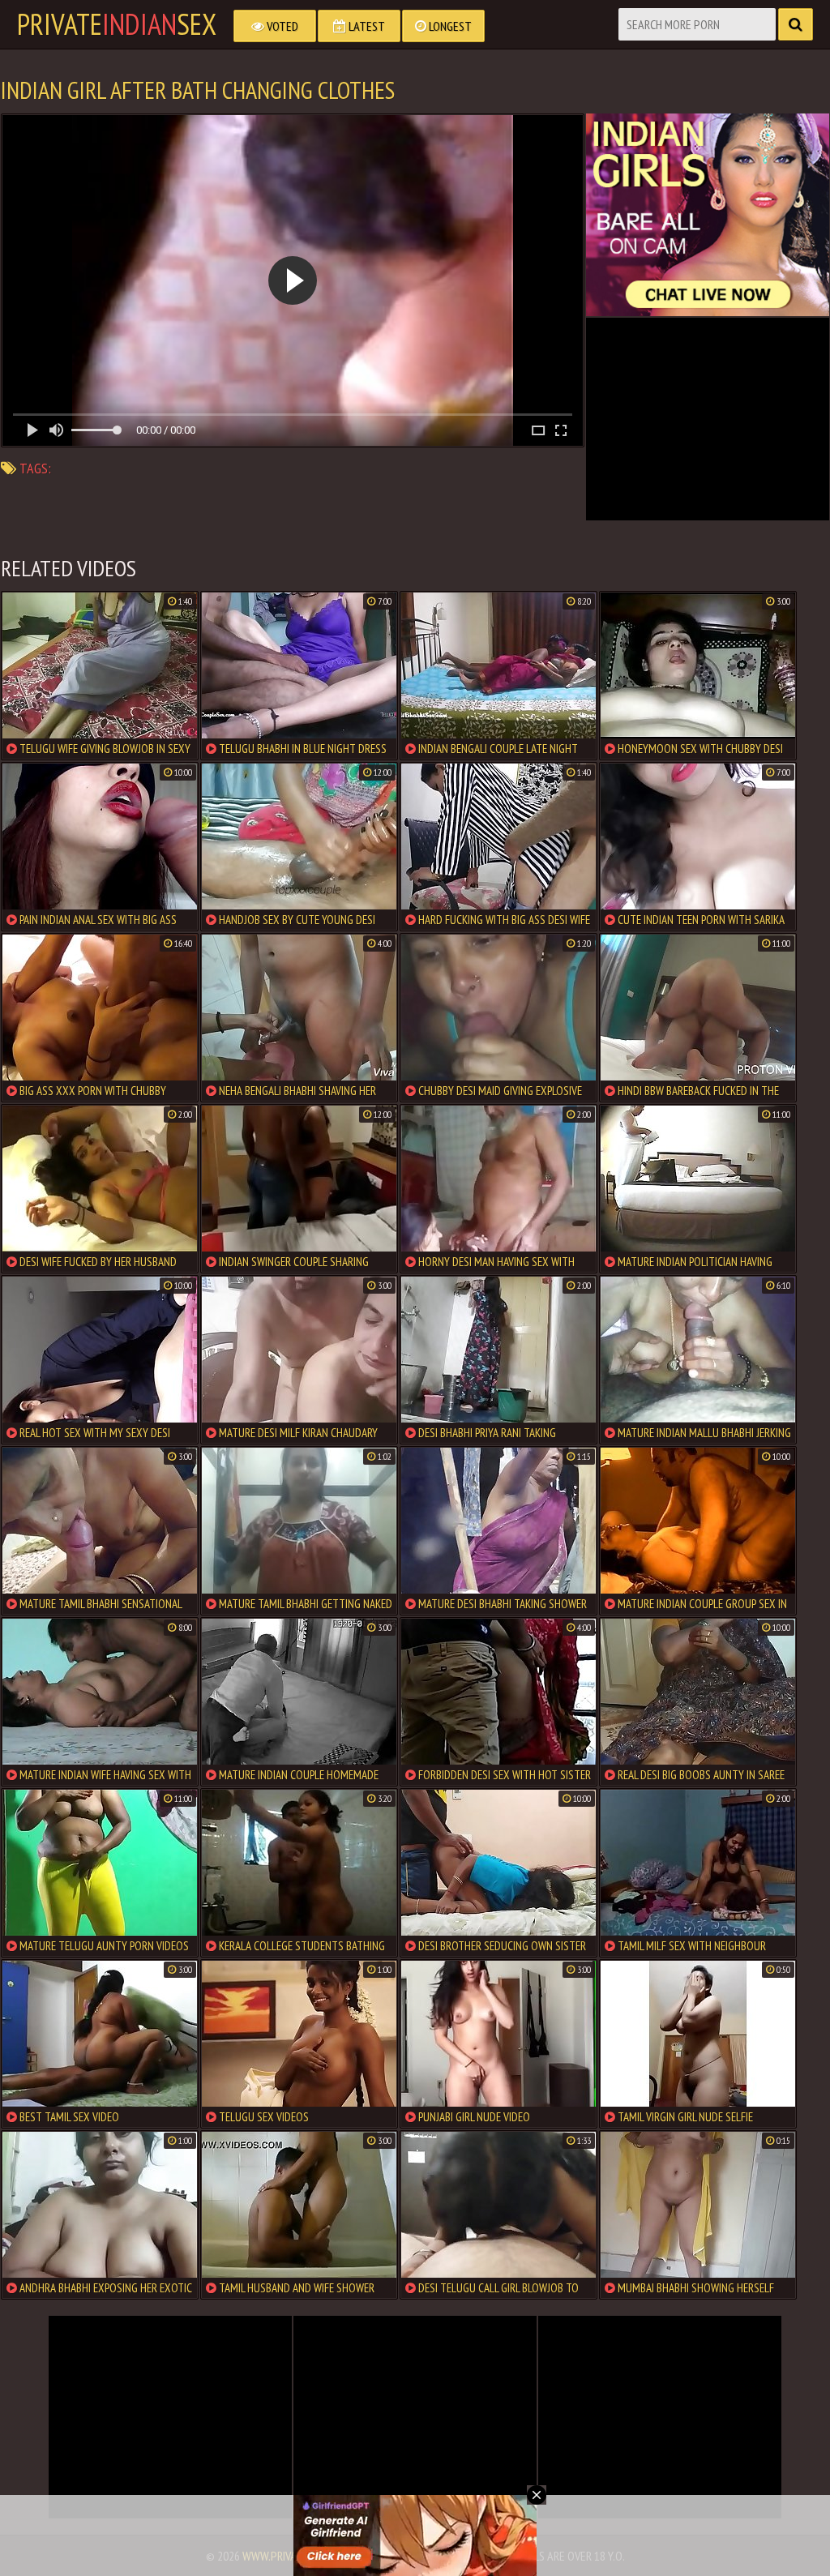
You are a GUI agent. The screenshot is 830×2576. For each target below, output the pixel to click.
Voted (281, 26)
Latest (366, 26)
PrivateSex (117, 24)
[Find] (796, 24)
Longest (449, 26)
